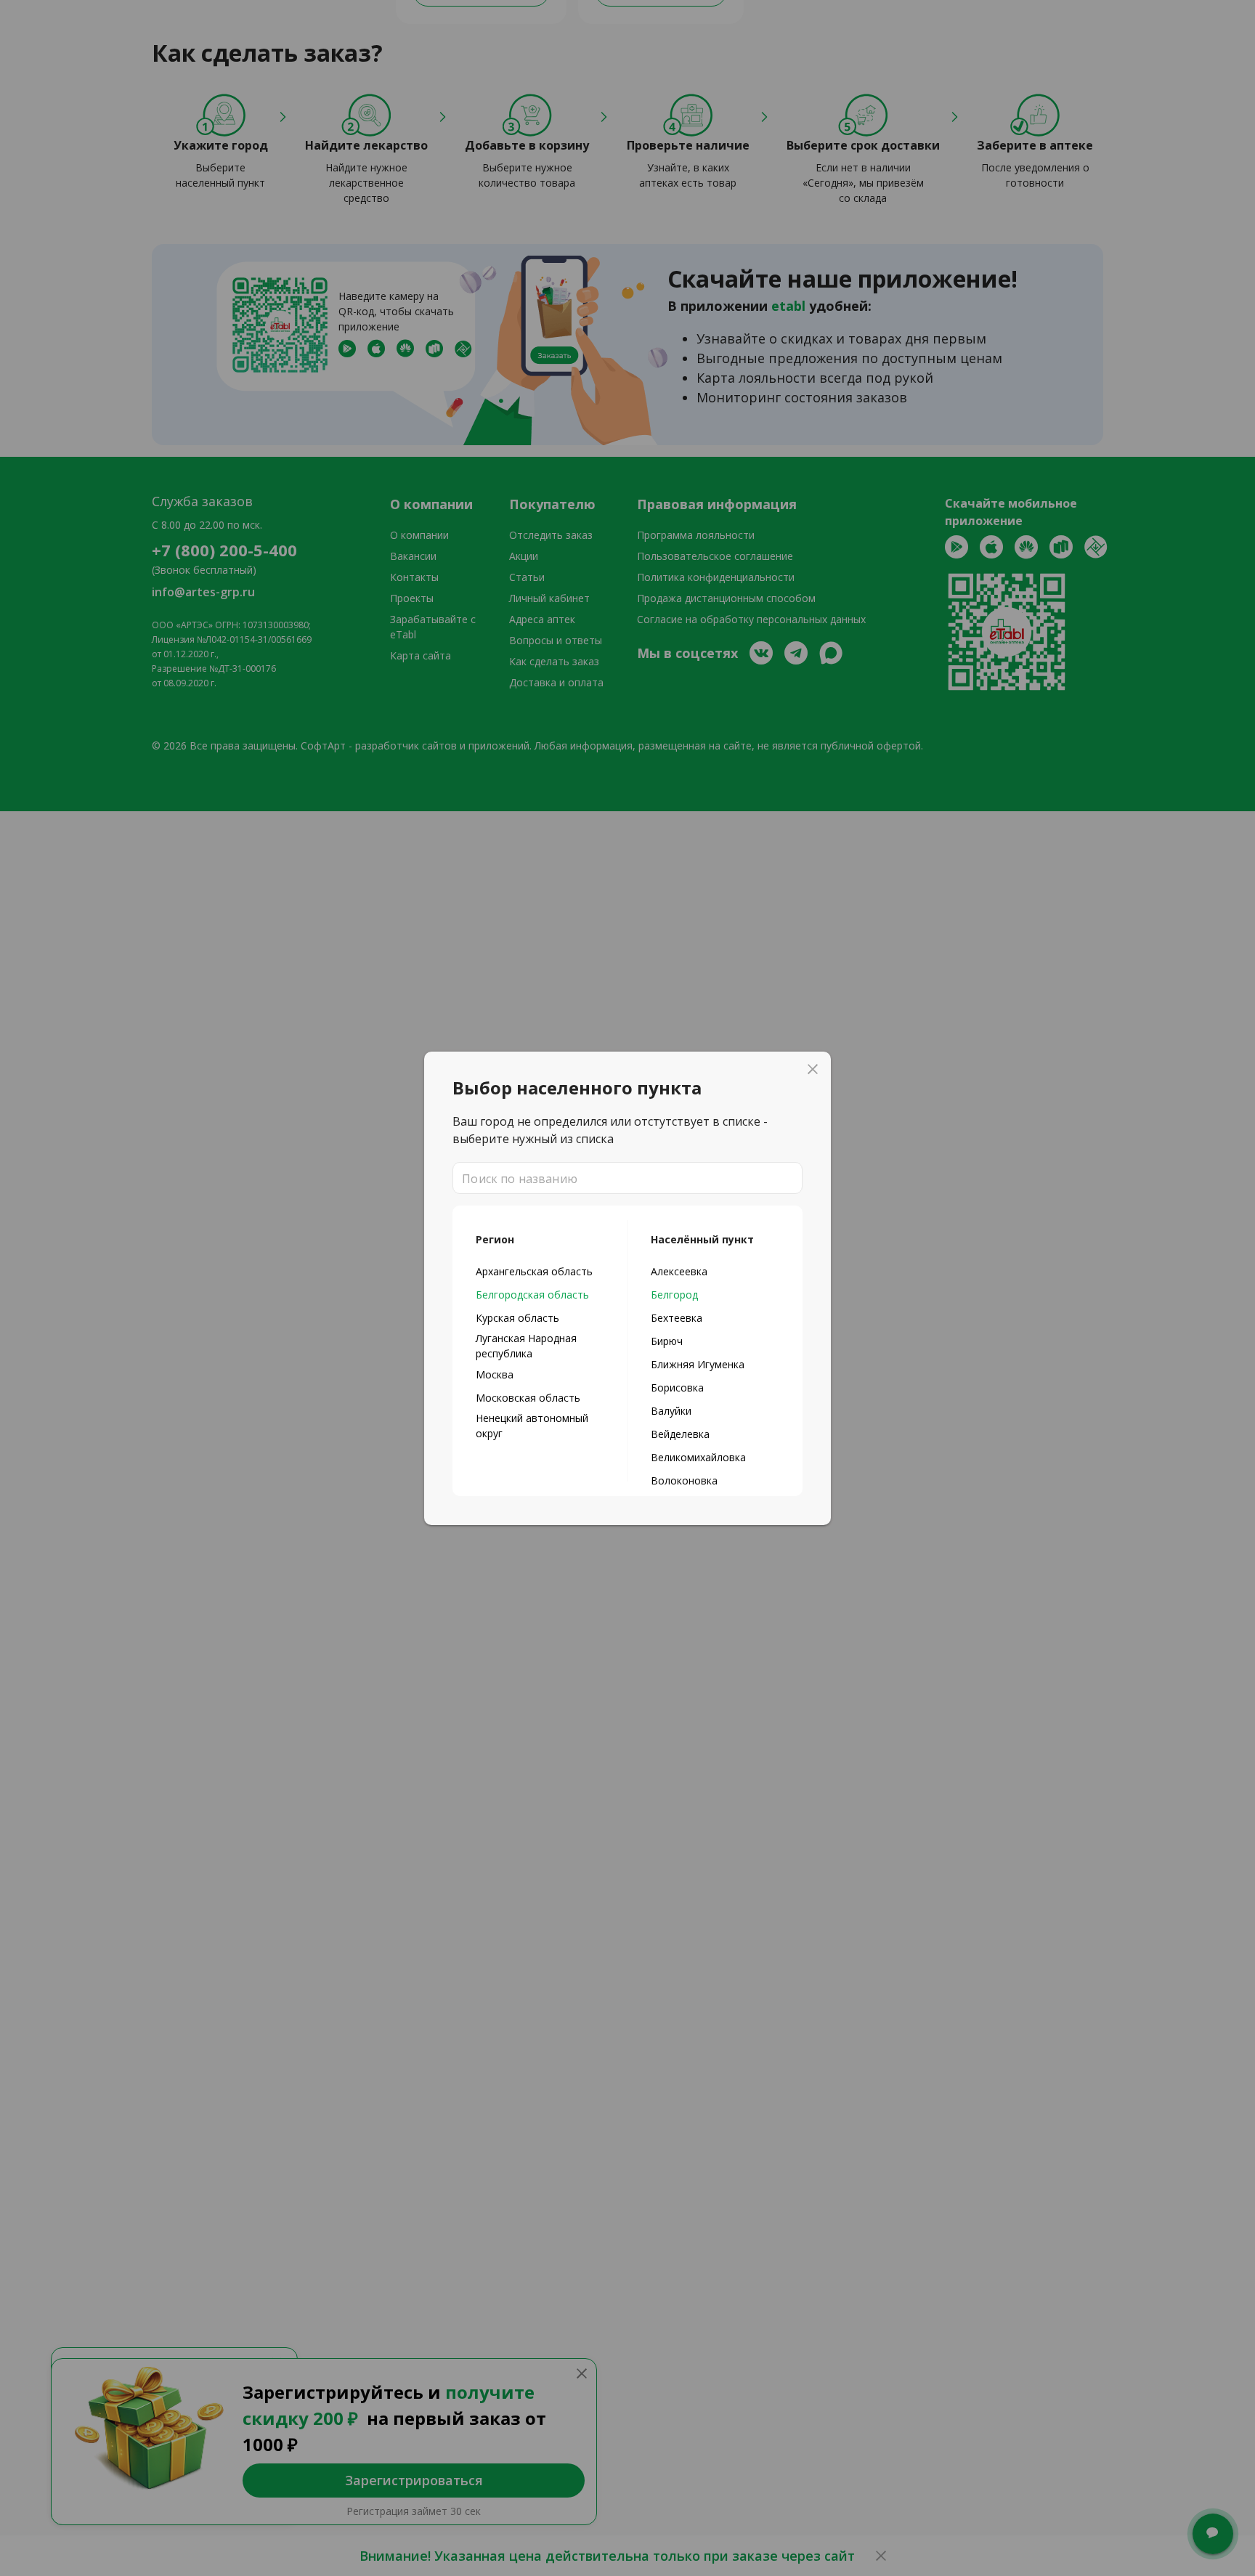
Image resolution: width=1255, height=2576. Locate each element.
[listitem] (540, 1271)
